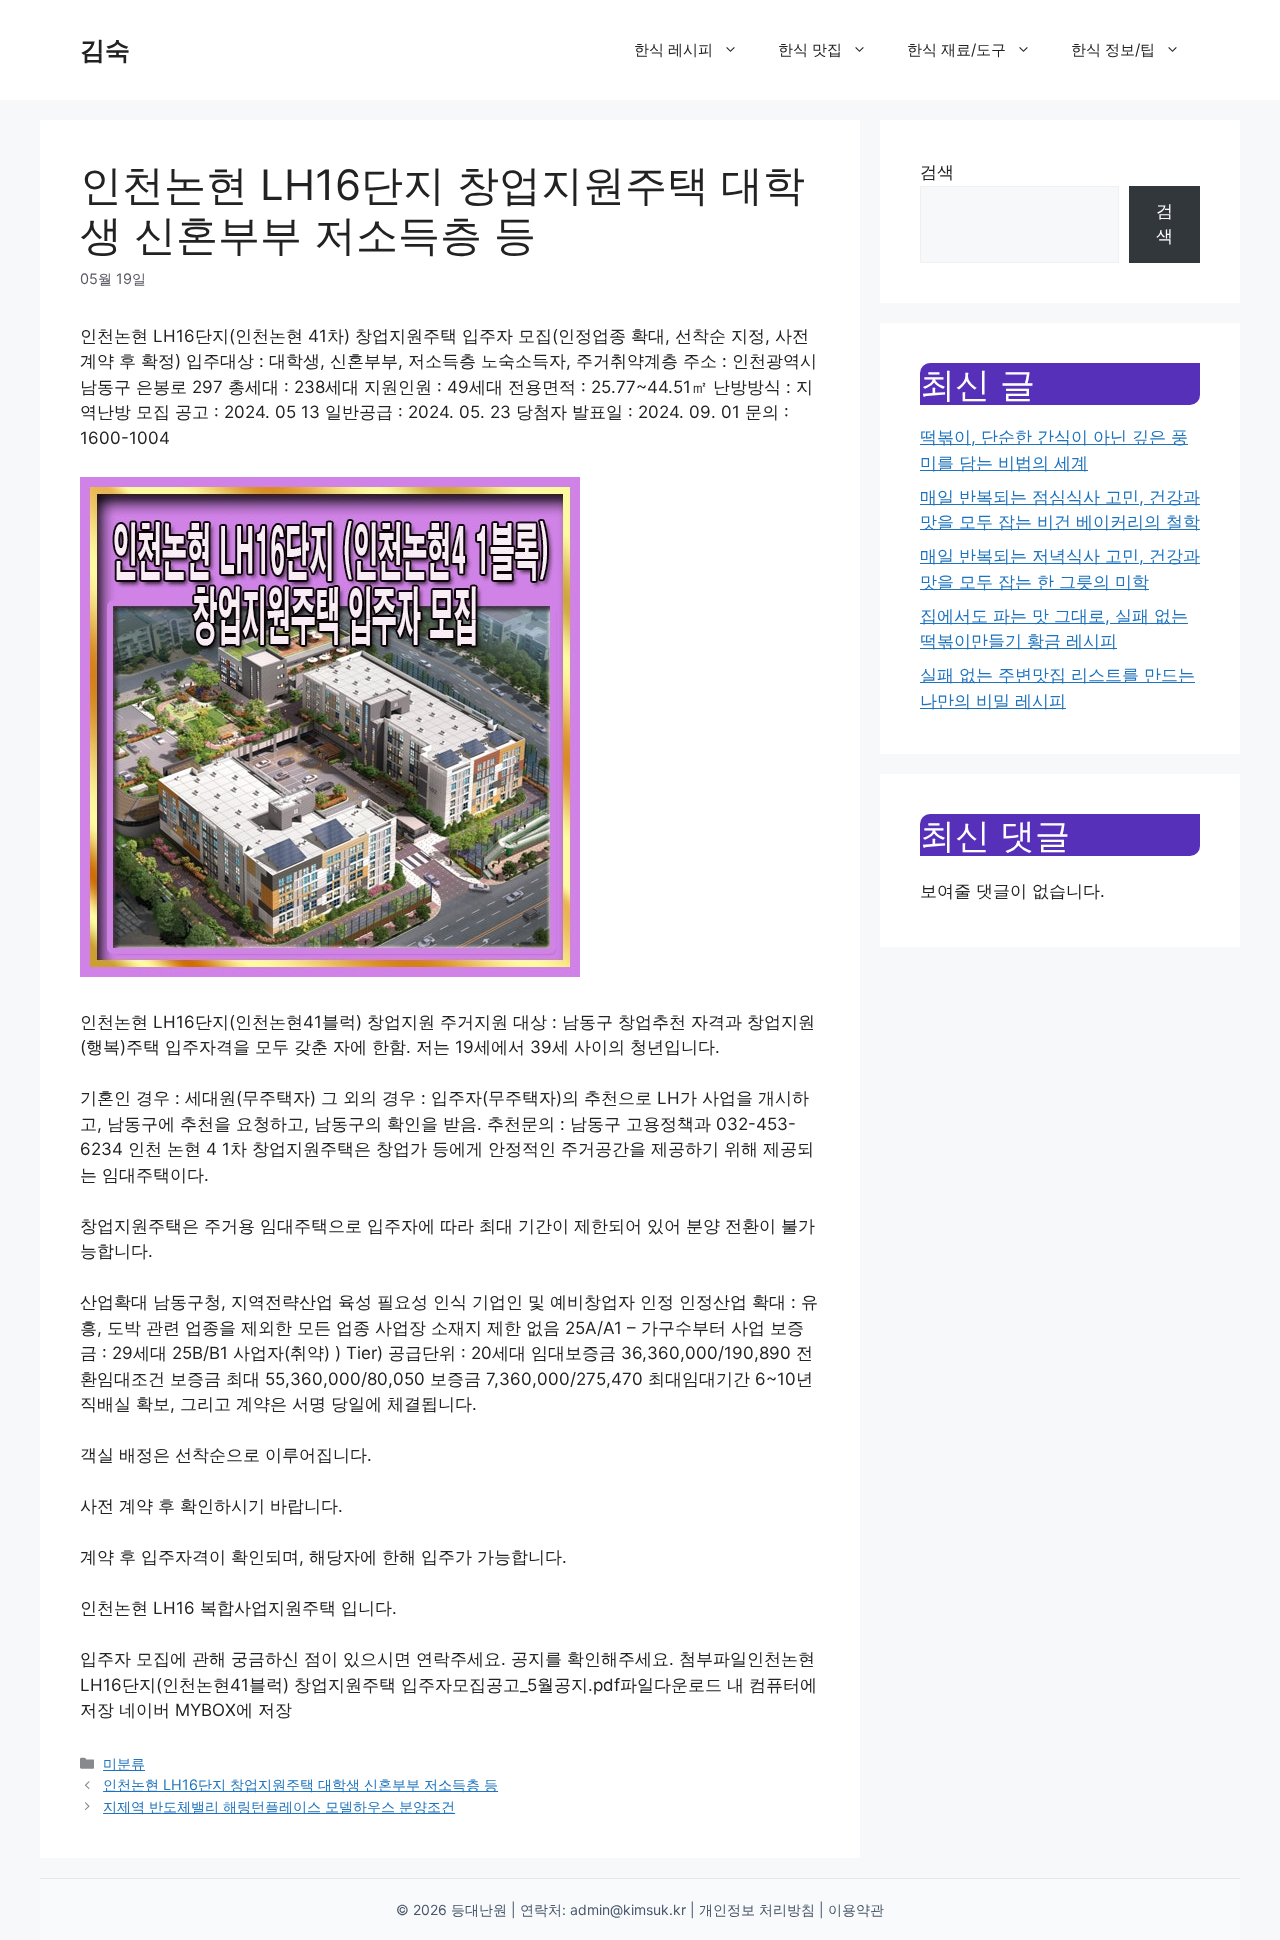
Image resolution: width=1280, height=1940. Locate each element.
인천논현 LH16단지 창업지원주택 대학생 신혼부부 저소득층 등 (300, 1784)
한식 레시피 (673, 49)
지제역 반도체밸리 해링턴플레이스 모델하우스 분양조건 (279, 1806)
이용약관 (856, 1909)
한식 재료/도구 (956, 49)
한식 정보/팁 (1113, 49)
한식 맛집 (810, 49)
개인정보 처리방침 (757, 1909)
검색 (937, 172)
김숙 (105, 50)
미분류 (124, 1763)
